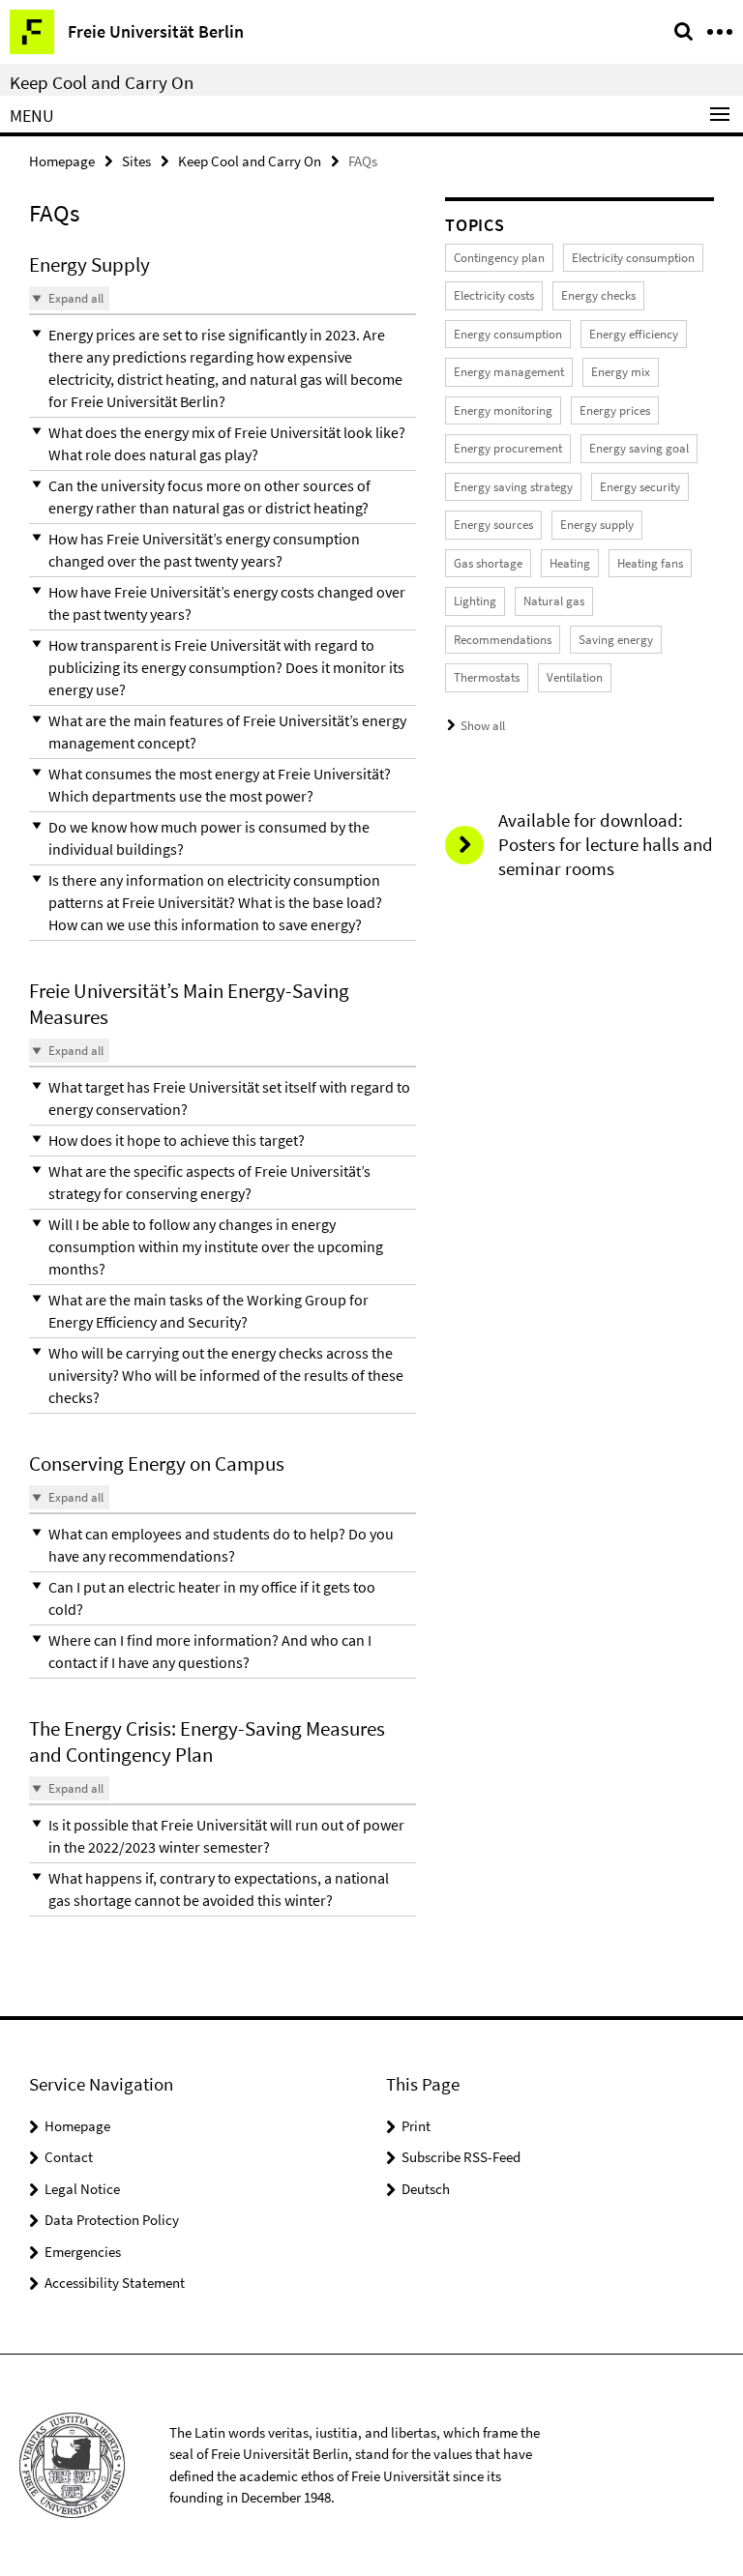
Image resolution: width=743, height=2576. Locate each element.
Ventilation (575, 677)
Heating (570, 563)
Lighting (475, 601)
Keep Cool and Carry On (102, 82)
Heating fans (650, 563)
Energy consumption (508, 334)
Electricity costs (494, 295)
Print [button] (416, 2126)
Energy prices (615, 410)
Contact (69, 2157)
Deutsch (426, 2189)
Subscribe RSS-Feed (461, 2157)
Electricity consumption (633, 258)
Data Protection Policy (112, 2220)
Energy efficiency (634, 334)
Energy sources (493, 525)
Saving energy (616, 640)
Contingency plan (499, 258)
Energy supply (597, 525)
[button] (223, 368)
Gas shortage (488, 563)
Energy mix (621, 372)
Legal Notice (82, 2189)
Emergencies (83, 2252)
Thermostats (487, 677)
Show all (483, 726)
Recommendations (503, 640)
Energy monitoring (503, 410)
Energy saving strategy (513, 487)
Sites (136, 161)
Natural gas (554, 601)
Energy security (640, 487)
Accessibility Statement (115, 2283)
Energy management (509, 372)
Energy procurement (508, 448)
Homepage (62, 161)
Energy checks (598, 295)
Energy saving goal (639, 448)
